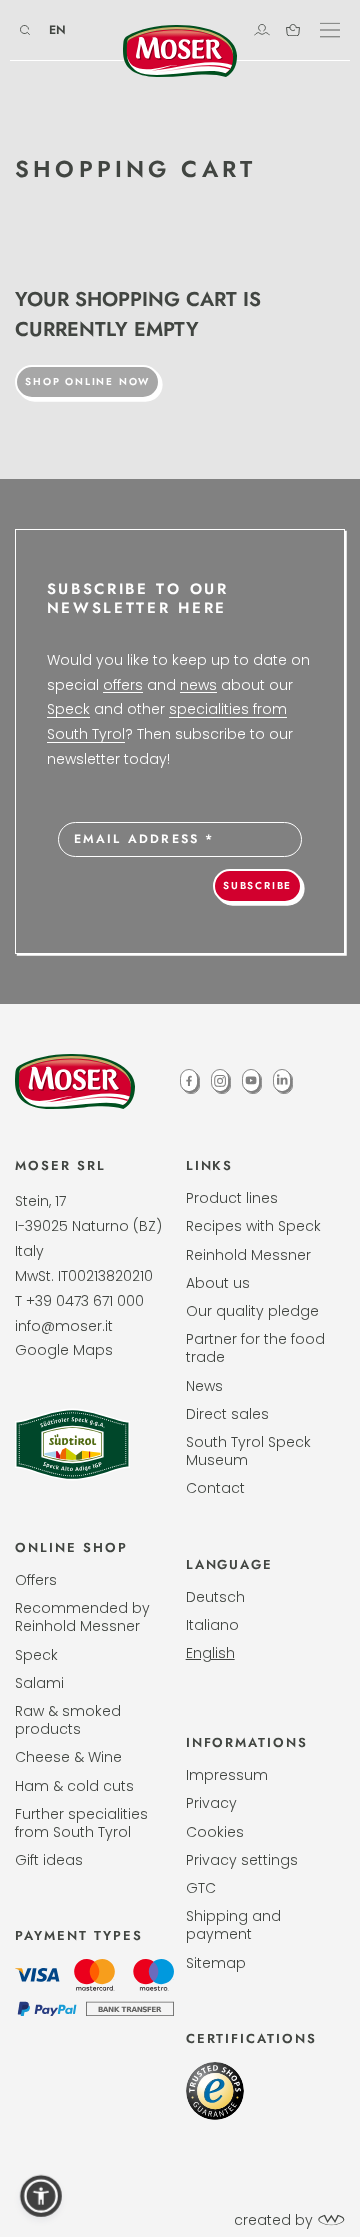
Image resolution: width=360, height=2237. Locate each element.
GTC (201, 1888)
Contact (215, 1488)
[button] (41, 2196)
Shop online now (87, 381)
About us (218, 1283)
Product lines (232, 1198)
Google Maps (64, 1350)
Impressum (227, 1775)
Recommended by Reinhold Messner (82, 1617)
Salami (39, 1683)
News (204, 1386)
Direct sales (227, 1414)
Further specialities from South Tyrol (81, 1823)
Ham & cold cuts (74, 1786)
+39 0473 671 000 (85, 1301)
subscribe (257, 885)
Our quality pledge (252, 1311)
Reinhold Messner (248, 1255)
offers (123, 685)
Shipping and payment (233, 1925)
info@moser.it (64, 1326)
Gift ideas (49, 1860)
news (198, 685)
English (210, 1653)
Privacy (211, 1803)
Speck (68, 709)
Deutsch (215, 1597)
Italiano (212, 1625)
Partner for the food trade (255, 1348)
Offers (36, 1580)
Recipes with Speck (253, 1226)
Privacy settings (242, 1860)
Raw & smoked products (68, 1720)
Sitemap (216, 1963)
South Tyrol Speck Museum (248, 1451)
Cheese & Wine (68, 1757)
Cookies (215, 1832)
